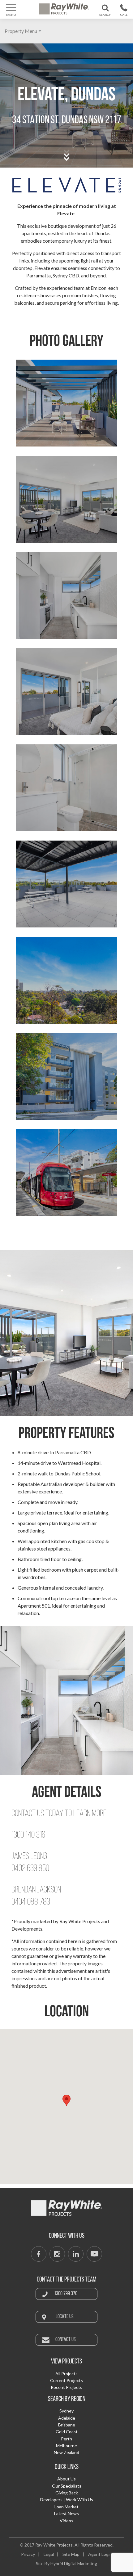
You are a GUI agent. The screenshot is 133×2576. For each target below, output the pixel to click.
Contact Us (66, 2340)
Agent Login (100, 2554)
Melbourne (66, 2446)
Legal (49, 2554)
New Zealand (66, 2452)
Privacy (28, 2554)
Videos (66, 2521)
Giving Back (67, 2493)
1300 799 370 (124, 16)
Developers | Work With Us (67, 2500)
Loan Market (66, 2507)
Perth (66, 2439)
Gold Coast (67, 2432)
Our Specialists (67, 2486)
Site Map (71, 2554)
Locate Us (65, 2317)
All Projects (66, 2374)
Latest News (66, 2513)
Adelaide (67, 2418)
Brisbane (67, 2425)
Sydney (66, 2411)
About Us (66, 2479)
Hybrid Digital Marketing (74, 2563)
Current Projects (66, 2380)
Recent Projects (66, 2387)
